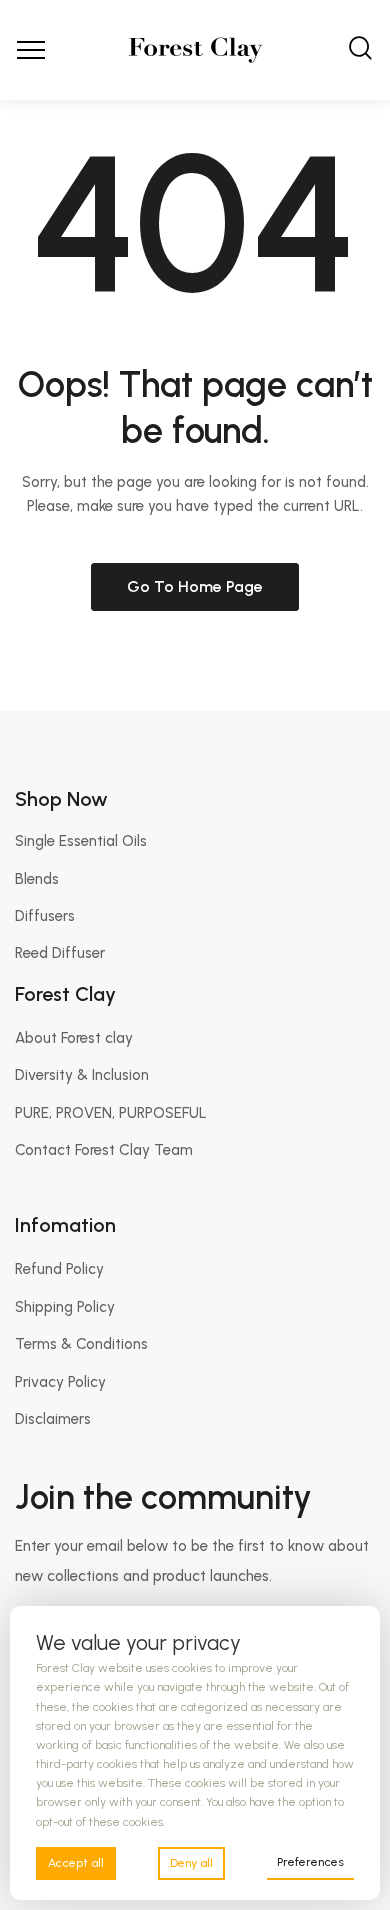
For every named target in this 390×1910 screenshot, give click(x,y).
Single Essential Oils (81, 841)
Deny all (191, 1863)
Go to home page (195, 586)
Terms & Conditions (81, 1344)
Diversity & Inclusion (82, 1075)
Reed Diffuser (60, 953)
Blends (37, 879)
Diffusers (45, 916)
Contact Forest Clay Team (104, 1150)
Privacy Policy (60, 1382)
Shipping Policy (65, 1307)
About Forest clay (74, 1038)
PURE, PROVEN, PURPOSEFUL (111, 1113)
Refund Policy (59, 1269)
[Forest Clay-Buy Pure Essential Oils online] (195, 50)
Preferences (310, 1862)
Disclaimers (53, 1419)
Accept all (76, 1863)
